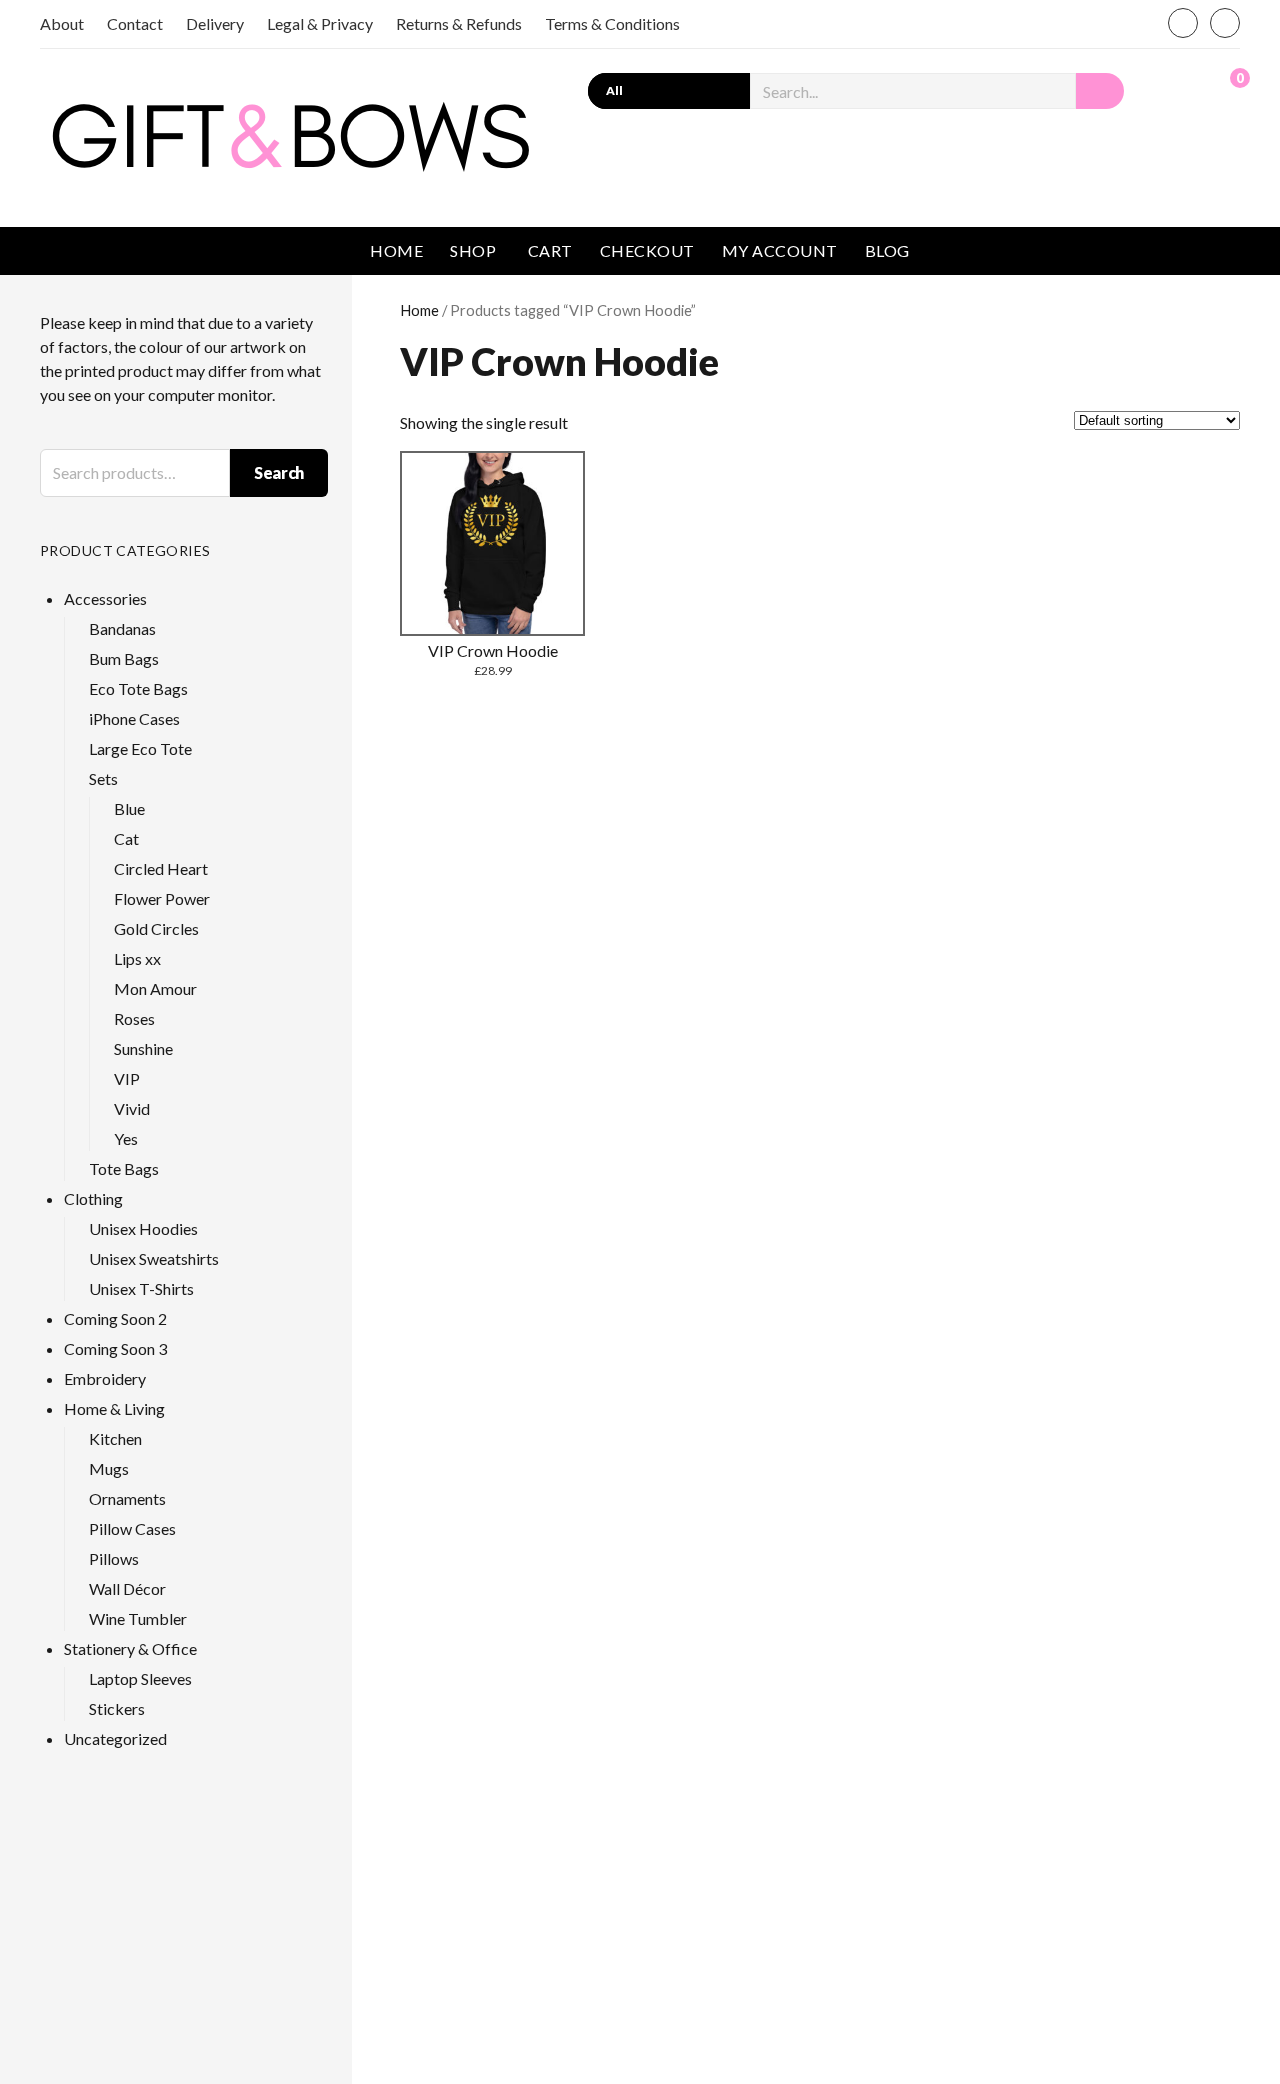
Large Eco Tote (140, 748)
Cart (550, 250)
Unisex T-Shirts (141, 1288)
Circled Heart (161, 868)
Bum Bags (124, 658)
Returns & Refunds (459, 23)
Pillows (114, 1558)
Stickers (117, 1708)
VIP (127, 1078)
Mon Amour (155, 988)
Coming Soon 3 (115, 1348)
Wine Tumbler (138, 1618)
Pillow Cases (132, 1528)
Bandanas (122, 628)
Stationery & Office (130, 1648)
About (62, 23)
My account (780, 250)
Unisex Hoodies (143, 1228)
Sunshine (143, 1048)
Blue (129, 808)
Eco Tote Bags (138, 688)
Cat (126, 838)
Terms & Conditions (612, 23)
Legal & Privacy (320, 23)
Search (279, 472)
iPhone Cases (134, 718)
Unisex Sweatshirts (154, 1258)
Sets (103, 778)
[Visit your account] (1183, 89)
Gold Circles (156, 928)
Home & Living (114, 1408)
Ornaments (127, 1498)
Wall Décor (127, 1588)
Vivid (132, 1108)
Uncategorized (115, 1738)
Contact (135, 23)
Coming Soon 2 (115, 1318)
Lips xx (137, 958)
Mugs (109, 1468)
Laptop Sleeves (140, 1678)
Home (396, 250)
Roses (134, 1018)
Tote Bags (124, 1168)
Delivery (215, 23)
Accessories (105, 598)
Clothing (93, 1198)
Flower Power (162, 898)
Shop (473, 250)
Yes (126, 1138)
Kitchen (115, 1438)
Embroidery (105, 1378)
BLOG (887, 250)
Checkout (647, 250)
